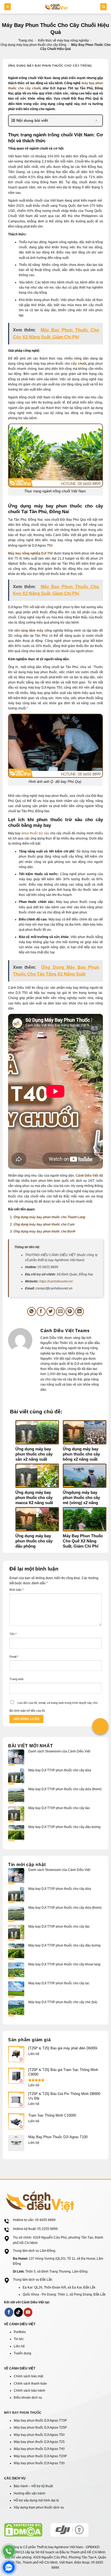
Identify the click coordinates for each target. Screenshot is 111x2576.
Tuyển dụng (22, 2353)
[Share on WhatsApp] (32, 1311)
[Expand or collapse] (96, 121)
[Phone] (9, 2551)
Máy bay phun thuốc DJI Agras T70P (40, 2421)
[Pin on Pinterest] (70, 1311)
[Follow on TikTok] (18, 2312)
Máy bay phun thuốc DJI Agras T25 (39, 2442)
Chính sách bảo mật (28, 2376)
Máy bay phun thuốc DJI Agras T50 (39, 2435)
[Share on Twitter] (51, 1311)
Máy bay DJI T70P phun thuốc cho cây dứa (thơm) (65, 1789)
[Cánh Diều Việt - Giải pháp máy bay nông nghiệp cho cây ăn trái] (56, 7)
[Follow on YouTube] (28, 2312)
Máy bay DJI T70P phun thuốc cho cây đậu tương (65, 1827)
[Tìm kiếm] (103, 7)
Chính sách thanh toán (30, 2384)
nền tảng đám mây (29, 631)
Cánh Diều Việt (87, 1176)
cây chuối (79, 364)
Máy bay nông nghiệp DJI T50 (31, 553)
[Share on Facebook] (41, 1311)
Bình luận (16, 1590)
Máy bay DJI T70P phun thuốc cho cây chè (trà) (63, 2002)
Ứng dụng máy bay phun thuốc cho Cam (44, 1224)
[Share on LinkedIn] (80, 1311)
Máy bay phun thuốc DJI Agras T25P (40, 2428)
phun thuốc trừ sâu (35, 833)
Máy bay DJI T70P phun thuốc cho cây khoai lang (65, 1964)
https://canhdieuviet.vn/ (56, 1281)
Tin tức (19, 2339)
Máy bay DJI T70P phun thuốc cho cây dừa (60, 1770)
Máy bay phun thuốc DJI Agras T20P (40, 2456)
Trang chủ (26, 40)
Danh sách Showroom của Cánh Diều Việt (59, 1751)
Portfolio (20, 2332)
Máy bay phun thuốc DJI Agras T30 (39, 2463)
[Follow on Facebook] (9, 2312)
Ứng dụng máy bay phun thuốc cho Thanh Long (49, 1217)
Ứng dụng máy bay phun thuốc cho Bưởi (44, 1231)
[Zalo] (9, 2567)
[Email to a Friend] (60, 1311)
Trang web (16, 1679)
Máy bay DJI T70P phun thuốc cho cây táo (60, 1808)
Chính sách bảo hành (30, 2391)
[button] (8, 7)
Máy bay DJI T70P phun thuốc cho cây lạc (60, 1983)
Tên (13, 1634)
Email (14, 1657)
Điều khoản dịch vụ (28, 2398)
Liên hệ (19, 2346)
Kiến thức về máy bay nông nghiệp (63, 40)
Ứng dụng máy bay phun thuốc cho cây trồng (33, 45)
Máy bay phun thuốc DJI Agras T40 (39, 2449)
